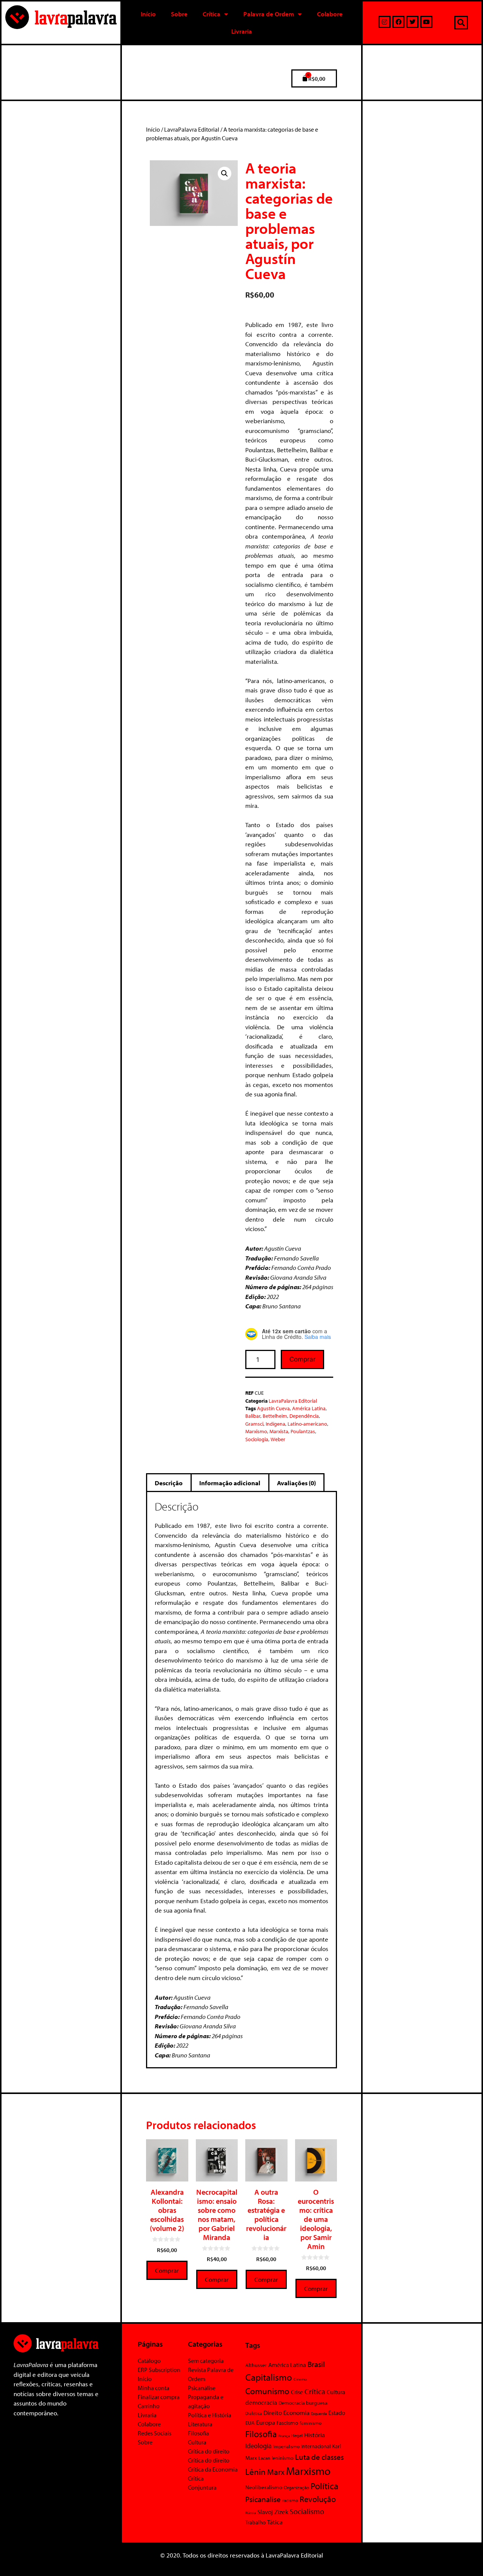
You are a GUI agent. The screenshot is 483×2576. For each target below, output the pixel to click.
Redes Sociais (155, 2433)
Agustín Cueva (273, 1408)
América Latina (309, 1408)
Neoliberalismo (264, 2487)
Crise (297, 2392)
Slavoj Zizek (273, 2512)
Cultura (197, 2442)
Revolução (318, 2499)
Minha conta (154, 2388)
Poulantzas (303, 1431)
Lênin (255, 2472)
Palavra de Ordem (269, 14)
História (315, 2435)
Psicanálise (202, 2388)
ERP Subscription (159, 2370)
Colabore (330, 14)
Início (148, 14)
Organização (296, 2487)
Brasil (316, 2364)
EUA (250, 2423)
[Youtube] (426, 22)
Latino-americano (307, 1424)
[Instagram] (385, 22)
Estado (337, 2413)
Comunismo (267, 2391)
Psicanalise (263, 2499)
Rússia (251, 2513)
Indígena (275, 1424)
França (284, 2436)
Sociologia (257, 1439)
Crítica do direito (209, 2451)
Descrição (169, 1483)
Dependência (304, 1416)
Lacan (264, 2458)
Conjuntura (202, 2487)
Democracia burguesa (303, 2403)
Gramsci (254, 1424)
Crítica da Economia (213, 2469)
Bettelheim (275, 1416)
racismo (290, 2500)
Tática (275, 2522)
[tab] (169, 1483)
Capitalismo (269, 2377)
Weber (278, 1439)
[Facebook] (398, 22)
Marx (276, 2472)
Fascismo (287, 2423)
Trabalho (255, 2522)
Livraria (242, 31)
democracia (261, 2402)
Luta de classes (319, 2457)
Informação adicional (230, 1483)
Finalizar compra (159, 2397)
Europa (266, 2422)
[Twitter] (412, 22)
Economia (296, 2412)
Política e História (210, 2415)
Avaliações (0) (296, 1483)
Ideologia (258, 2446)
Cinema (300, 2379)
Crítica (212, 14)
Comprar (302, 1359)
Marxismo (256, 1431)
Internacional (316, 2446)
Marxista (279, 1431)
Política (325, 2486)
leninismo (283, 2458)
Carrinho (149, 2406)
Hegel (297, 2436)
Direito (273, 2413)
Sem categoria (206, 2361)
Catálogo (149, 2361)
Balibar (253, 1416)
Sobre (179, 14)
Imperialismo (286, 2446)
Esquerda (319, 2413)
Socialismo (307, 2511)
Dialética (254, 2413)
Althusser (256, 2365)
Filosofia (198, 2433)
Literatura (200, 2424)
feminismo (311, 2423)
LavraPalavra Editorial (192, 129)
